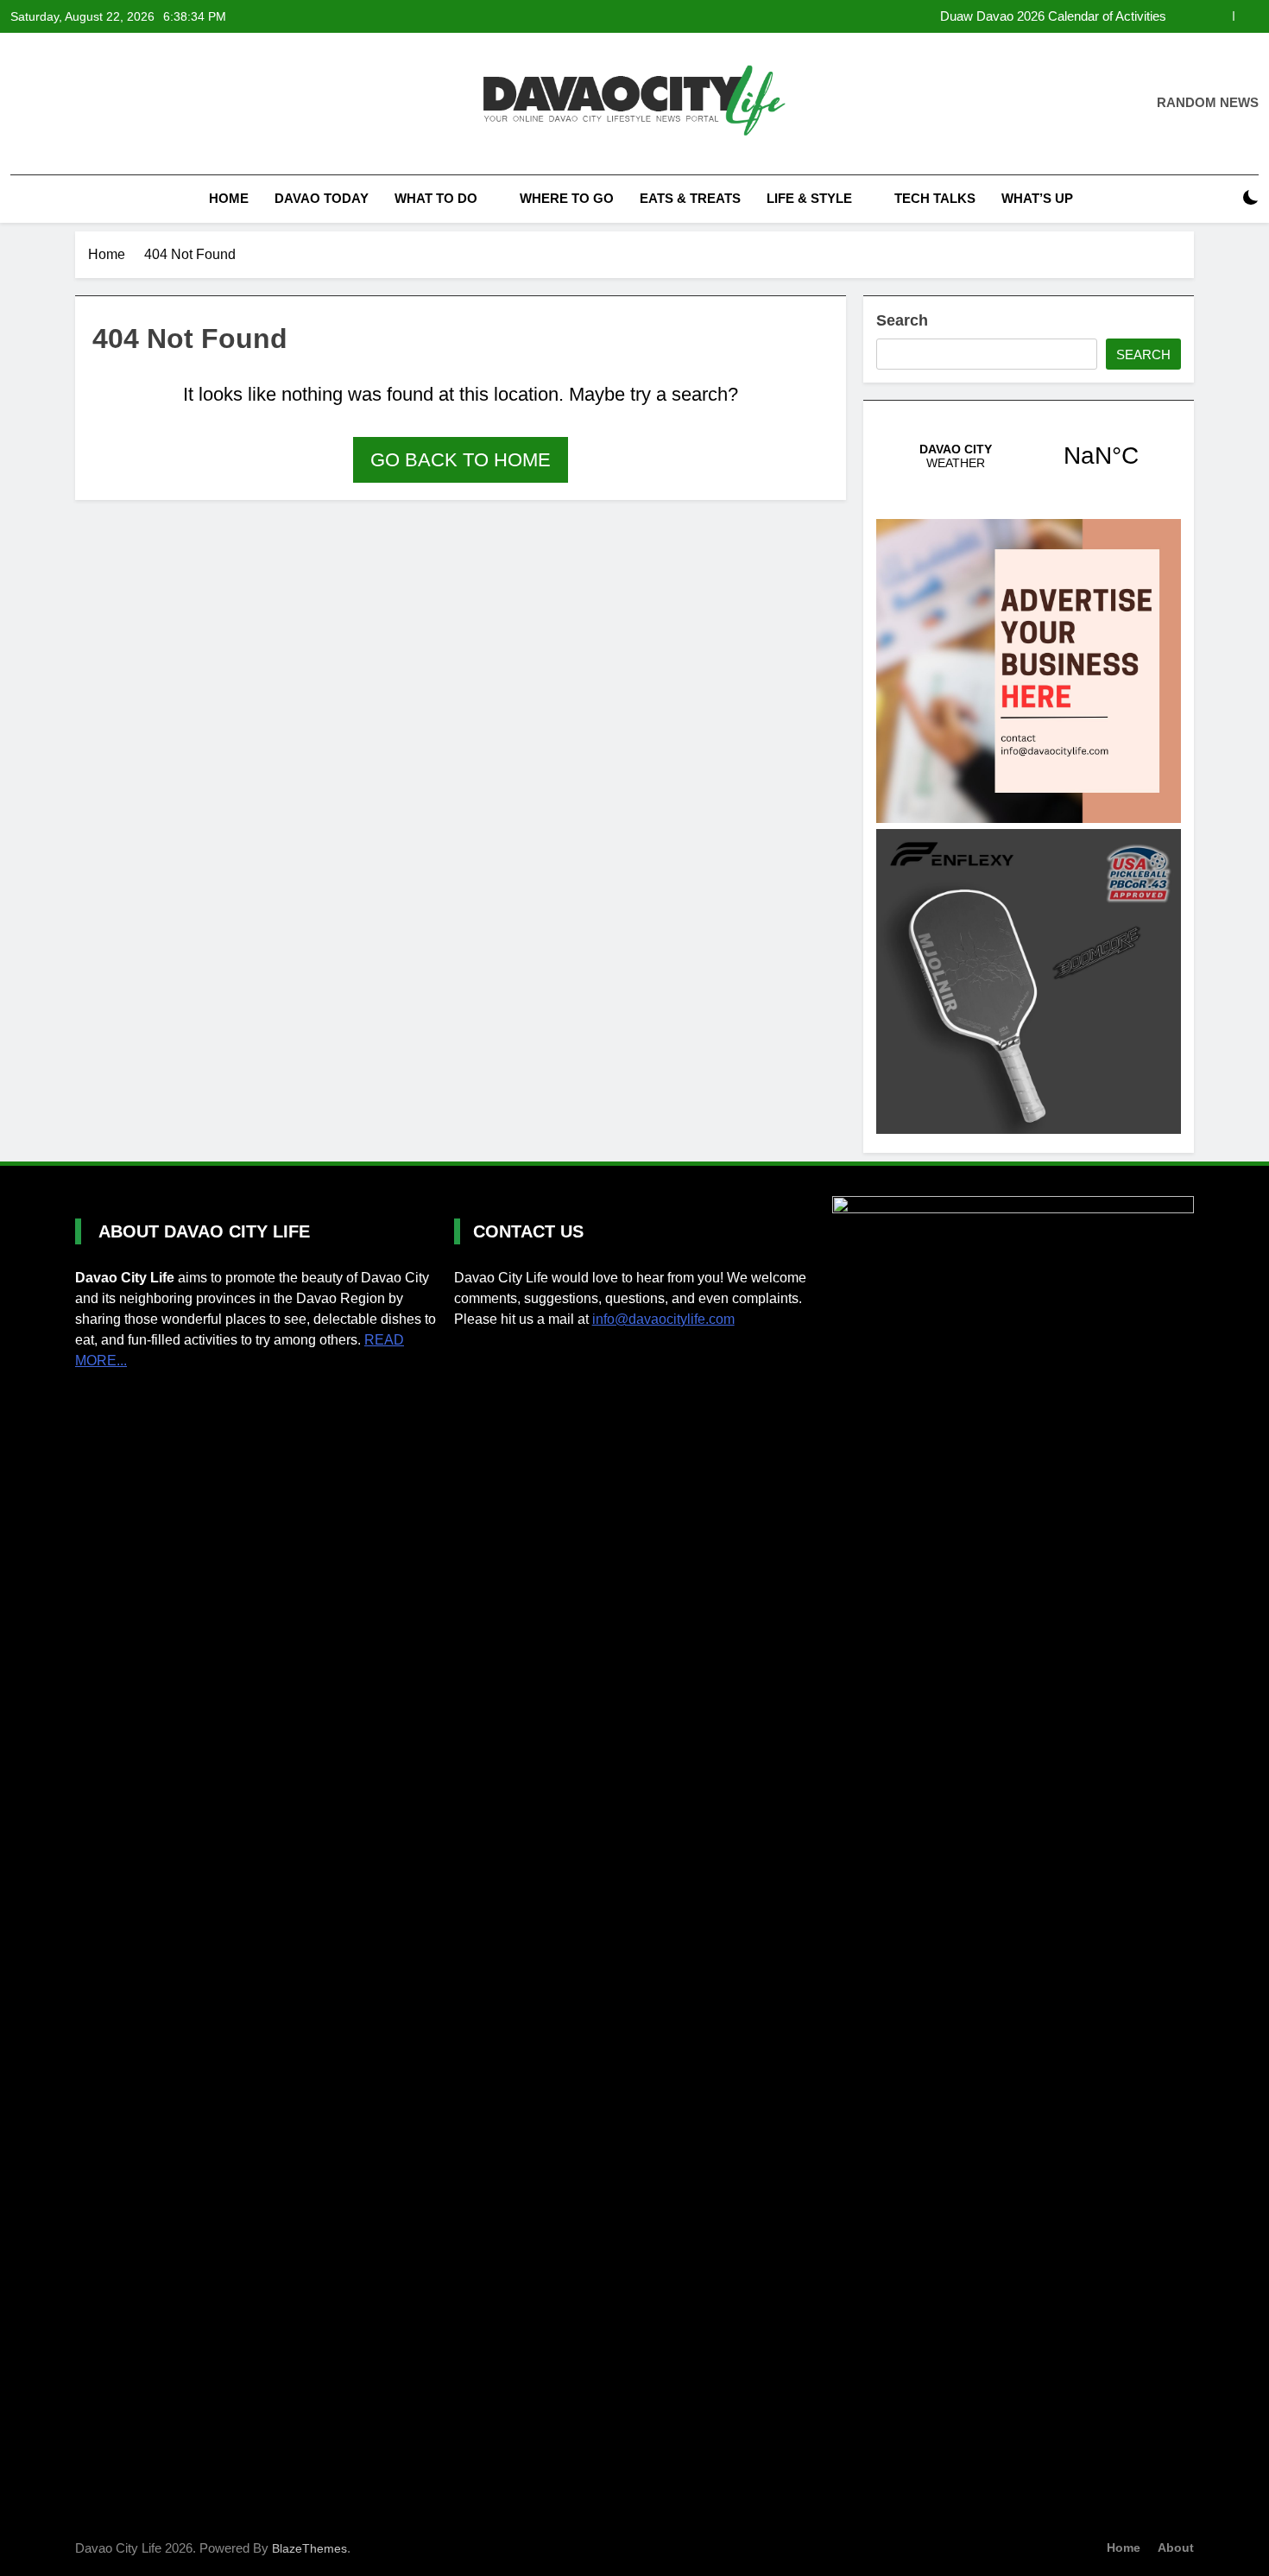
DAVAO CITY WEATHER (1029, 456)
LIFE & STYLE (809, 198)
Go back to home (461, 460)
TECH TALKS (935, 198)
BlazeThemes (309, 2548)
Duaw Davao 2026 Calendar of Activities (1053, 16)
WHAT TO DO (436, 198)
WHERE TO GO (567, 198)
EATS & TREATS (690, 198)
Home (227, 198)
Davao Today (322, 198)
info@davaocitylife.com (663, 1319)
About (1176, 2548)
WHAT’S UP (1037, 198)
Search (902, 320)
